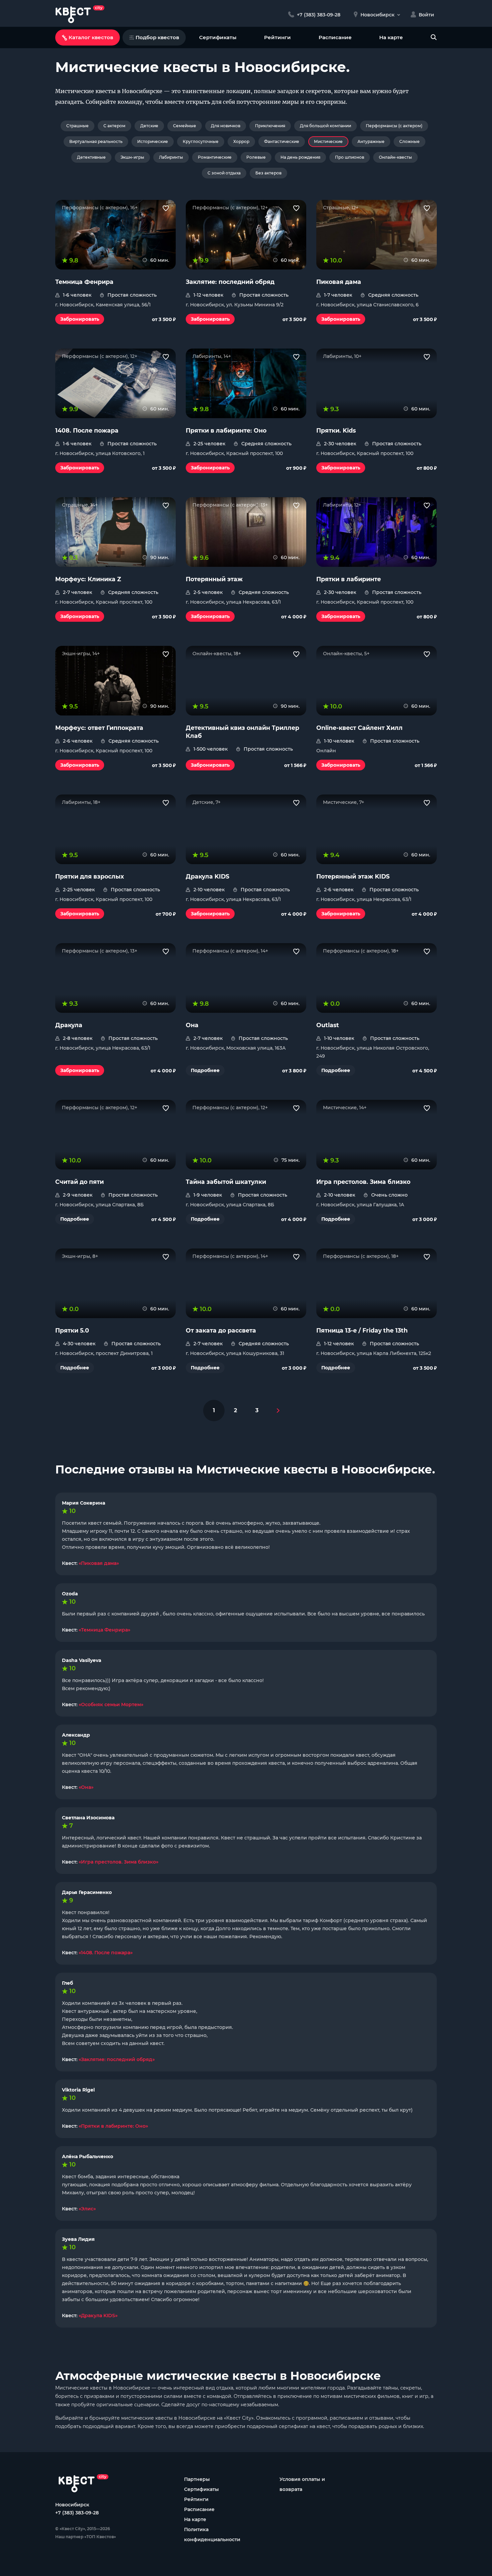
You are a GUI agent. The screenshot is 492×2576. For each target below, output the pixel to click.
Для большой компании (325, 126)
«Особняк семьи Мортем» (111, 1704)
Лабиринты (171, 157)
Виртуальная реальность (96, 141)
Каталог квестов (91, 37)
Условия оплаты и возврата (302, 2484)
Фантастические (282, 141)
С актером (114, 126)
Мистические (328, 141)
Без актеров (268, 173)
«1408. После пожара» (106, 1953)
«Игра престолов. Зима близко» (118, 1862)
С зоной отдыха (224, 173)
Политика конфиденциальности (212, 2534)
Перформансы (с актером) (394, 126)
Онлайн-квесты (395, 157)
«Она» (86, 1787)
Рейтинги (277, 37)
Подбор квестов (157, 37)
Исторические (153, 141)
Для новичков (226, 126)
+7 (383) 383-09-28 (77, 2513)
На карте (391, 37)
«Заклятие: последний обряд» (117, 2059)
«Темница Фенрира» (104, 1630)
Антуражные (371, 141)
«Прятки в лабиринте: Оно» (113, 2126)
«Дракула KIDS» (98, 2316)
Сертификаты (218, 37)
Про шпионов (350, 157)
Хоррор (241, 141)
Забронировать (80, 319)
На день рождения (300, 157)
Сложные (409, 141)
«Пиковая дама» (99, 1563)
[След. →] (278, 1411)
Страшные (77, 126)
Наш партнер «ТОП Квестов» (86, 2537)
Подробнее (205, 1070)
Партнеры (197, 2479)
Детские (149, 126)
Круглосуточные (201, 141)
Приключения (270, 126)
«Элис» (87, 2209)
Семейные (185, 126)
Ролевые (256, 157)
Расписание (335, 37)
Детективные (91, 157)
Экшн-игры (132, 157)
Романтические (215, 157)
